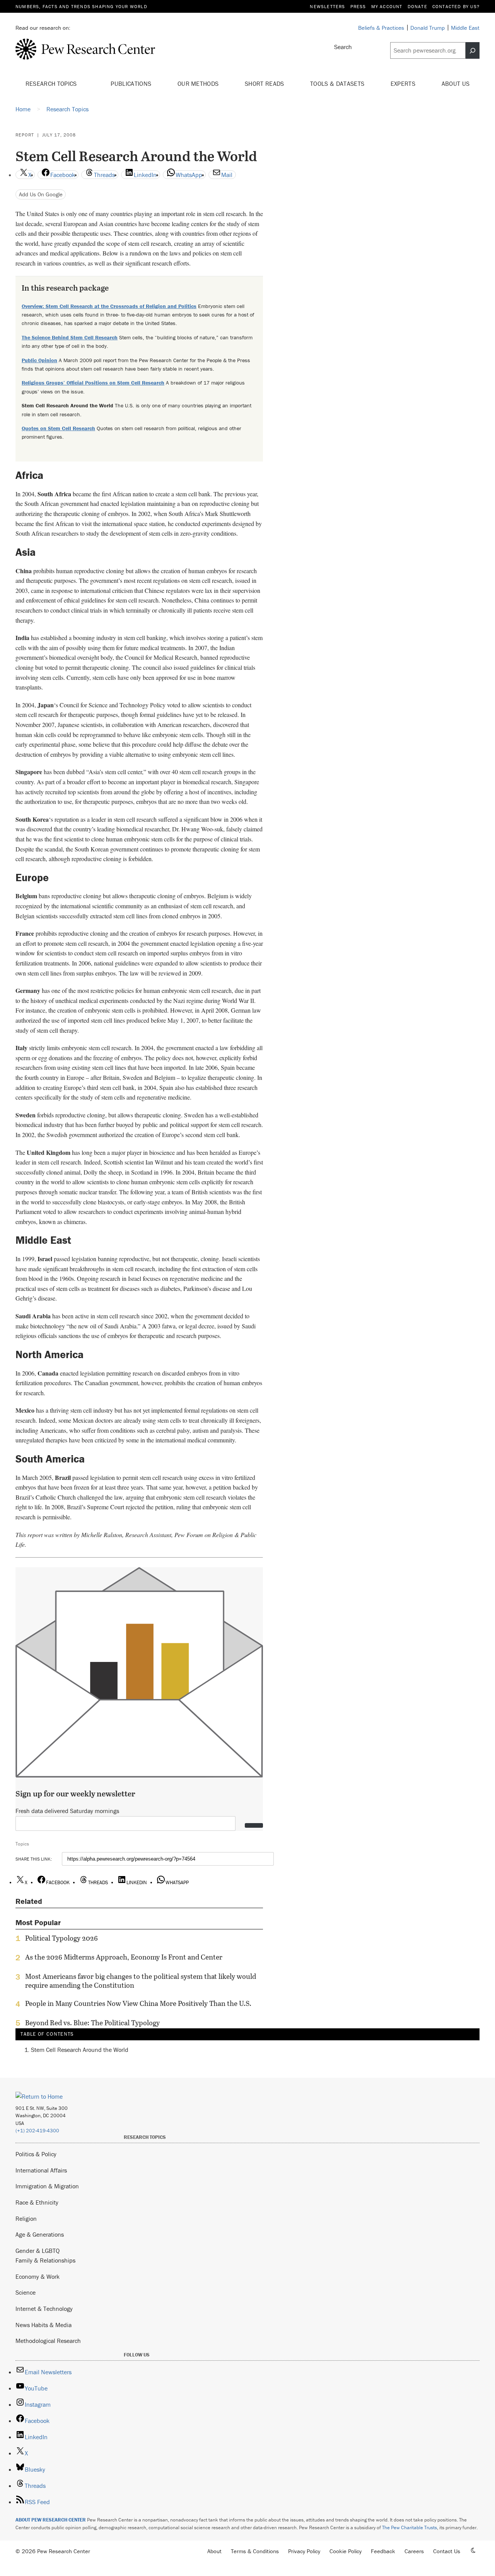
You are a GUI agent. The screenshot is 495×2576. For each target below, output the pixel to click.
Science (26, 2292)
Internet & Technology (44, 2309)
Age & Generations (40, 2234)
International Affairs (41, 2170)
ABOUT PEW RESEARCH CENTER (51, 2520)
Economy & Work (38, 2276)
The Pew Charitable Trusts (410, 2527)
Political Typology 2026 (61, 1938)
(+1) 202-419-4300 (37, 2131)
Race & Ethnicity (37, 2202)
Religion (26, 2218)
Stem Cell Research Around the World (80, 2050)
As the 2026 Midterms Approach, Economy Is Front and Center (124, 1957)
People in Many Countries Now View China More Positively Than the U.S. (138, 2004)
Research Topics (52, 83)
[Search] (473, 51)
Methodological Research (48, 2341)
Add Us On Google (41, 194)
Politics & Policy (36, 2154)
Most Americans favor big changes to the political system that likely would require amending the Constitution (141, 1981)
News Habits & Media (44, 2325)
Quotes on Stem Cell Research (58, 428)
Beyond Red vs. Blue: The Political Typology (92, 2023)
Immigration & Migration (47, 2186)
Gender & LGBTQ (38, 2251)
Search (343, 47)
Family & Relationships (45, 2260)
